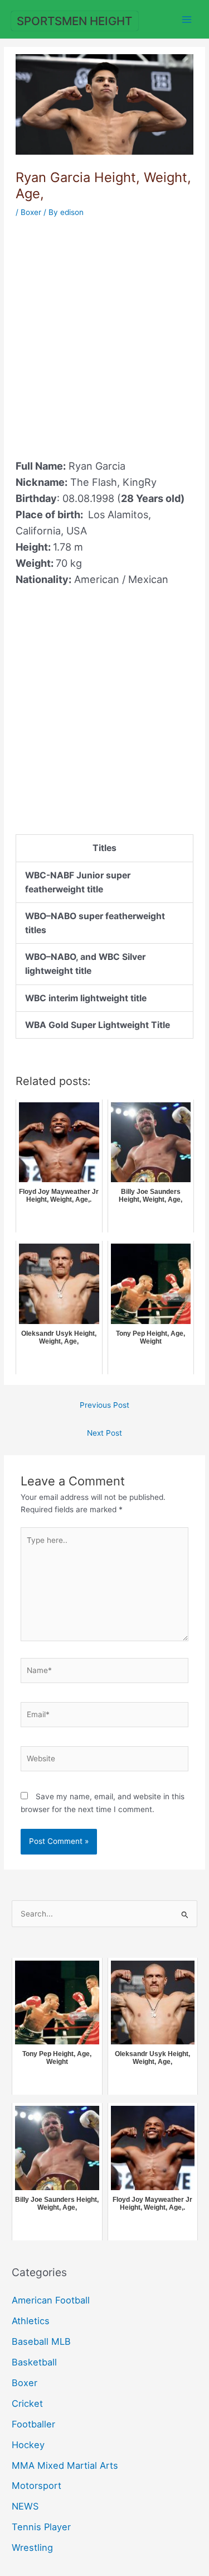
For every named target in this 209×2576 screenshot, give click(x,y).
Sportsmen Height (74, 21)
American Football (51, 2300)
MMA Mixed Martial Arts (65, 2465)
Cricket (27, 2403)
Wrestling (32, 2548)
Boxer (31, 212)
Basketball (34, 2362)
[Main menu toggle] (187, 19)
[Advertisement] (104, 332)
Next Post (104, 1433)
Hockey (28, 2445)
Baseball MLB (41, 2341)
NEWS (25, 2506)
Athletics (31, 2321)
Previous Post (104, 1405)
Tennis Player (41, 2527)
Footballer (33, 2424)
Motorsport (37, 2486)
